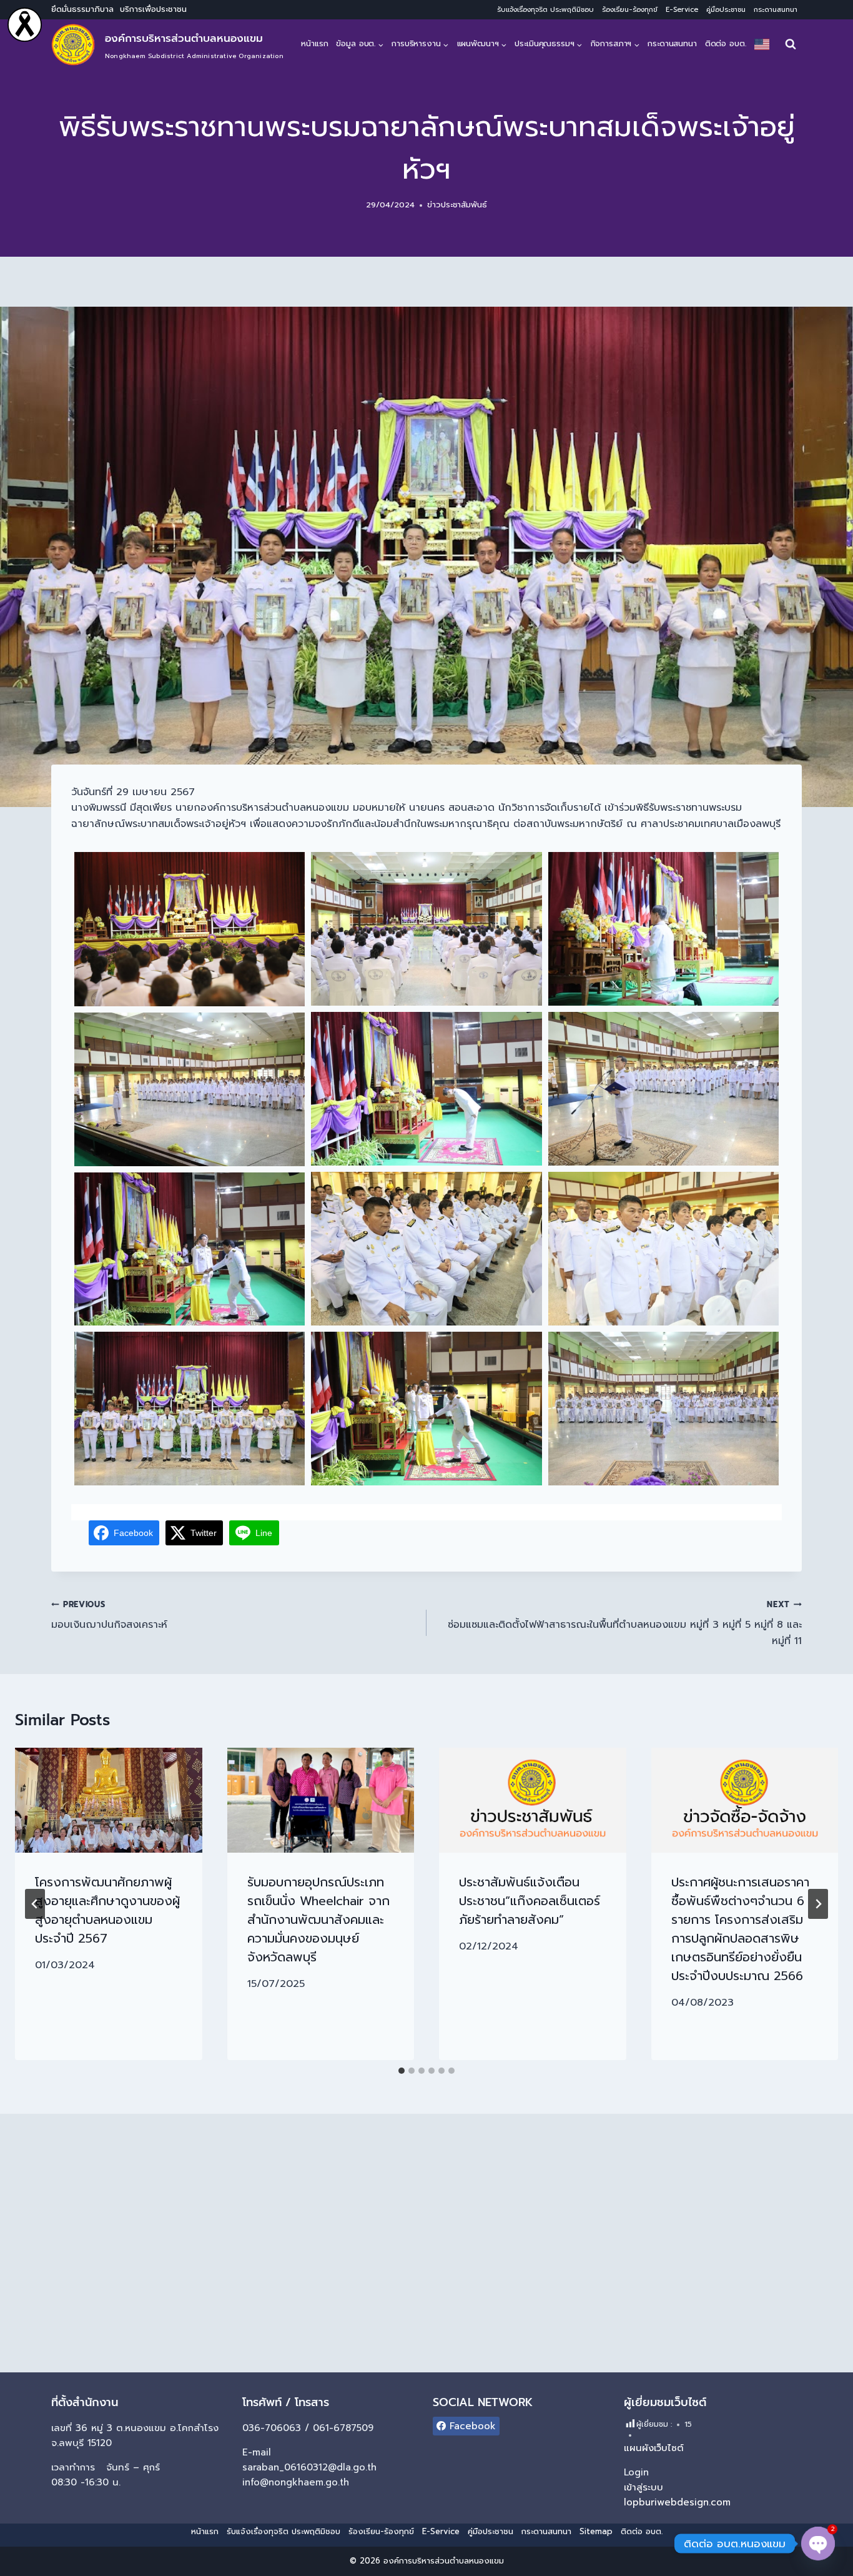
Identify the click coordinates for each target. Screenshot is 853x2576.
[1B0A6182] (426, 1089)
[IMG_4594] (190, 929)
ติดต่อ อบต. (726, 43)
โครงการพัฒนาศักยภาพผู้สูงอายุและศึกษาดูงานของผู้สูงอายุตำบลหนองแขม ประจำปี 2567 (107, 1910)
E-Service (682, 10)
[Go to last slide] (35, 1904)
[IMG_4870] (426, 1409)
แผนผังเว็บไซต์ (654, 2448)
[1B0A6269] (663, 1249)
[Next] (818, 1904)
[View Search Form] (791, 44)
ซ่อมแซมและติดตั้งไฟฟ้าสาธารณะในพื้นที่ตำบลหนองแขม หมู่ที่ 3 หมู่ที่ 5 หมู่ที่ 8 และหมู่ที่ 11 (625, 1623)
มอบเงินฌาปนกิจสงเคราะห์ (109, 1616)
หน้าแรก (314, 43)
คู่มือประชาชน (726, 10)
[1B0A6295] (190, 1089)
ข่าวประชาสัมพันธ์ (457, 205)
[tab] (402, 2071)
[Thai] (762, 44)
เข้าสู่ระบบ (643, 2487)
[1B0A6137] (426, 929)
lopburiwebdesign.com (677, 2502)
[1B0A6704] (190, 1409)
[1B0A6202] (663, 1089)
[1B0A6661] (663, 1409)
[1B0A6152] (426, 1249)
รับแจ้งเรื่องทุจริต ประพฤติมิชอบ (545, 10)
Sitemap (596, 2531)
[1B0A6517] (190, 1249)
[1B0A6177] (663, 929)
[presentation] (109, 1800)
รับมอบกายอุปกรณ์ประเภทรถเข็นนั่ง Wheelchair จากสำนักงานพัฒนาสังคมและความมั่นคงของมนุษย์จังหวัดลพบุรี (318, 1920)
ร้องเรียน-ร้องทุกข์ (630, 10)
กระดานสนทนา (776, 10)
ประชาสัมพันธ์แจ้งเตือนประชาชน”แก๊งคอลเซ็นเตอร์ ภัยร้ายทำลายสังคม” (530, 1901)
